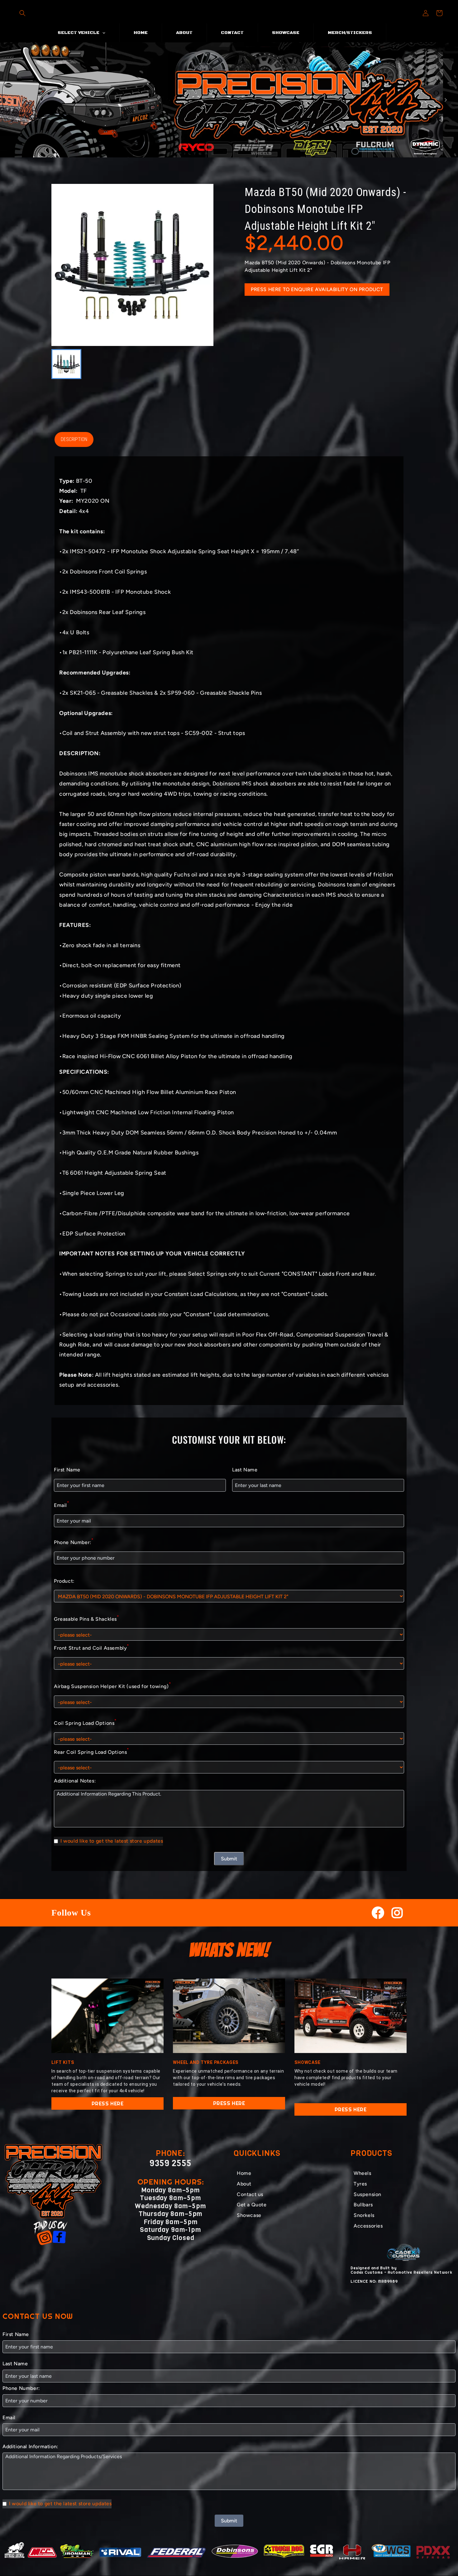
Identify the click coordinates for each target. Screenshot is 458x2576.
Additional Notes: (75, 1781)
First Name (67, 1470)
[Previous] (12, 100)
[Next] (446, 100)
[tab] (220, 152)
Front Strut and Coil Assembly (91, 1647)
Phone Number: (74, 1541)
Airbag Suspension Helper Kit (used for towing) (112, 1685)
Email (62, 1504)
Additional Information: (30, 2446)
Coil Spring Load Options (85, 1722)
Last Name (245, 1470)
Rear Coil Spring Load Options (91, 1751)
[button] (22, 13)
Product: (64, 1581)
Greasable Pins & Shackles (86, 1618)
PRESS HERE (108, 2103)
